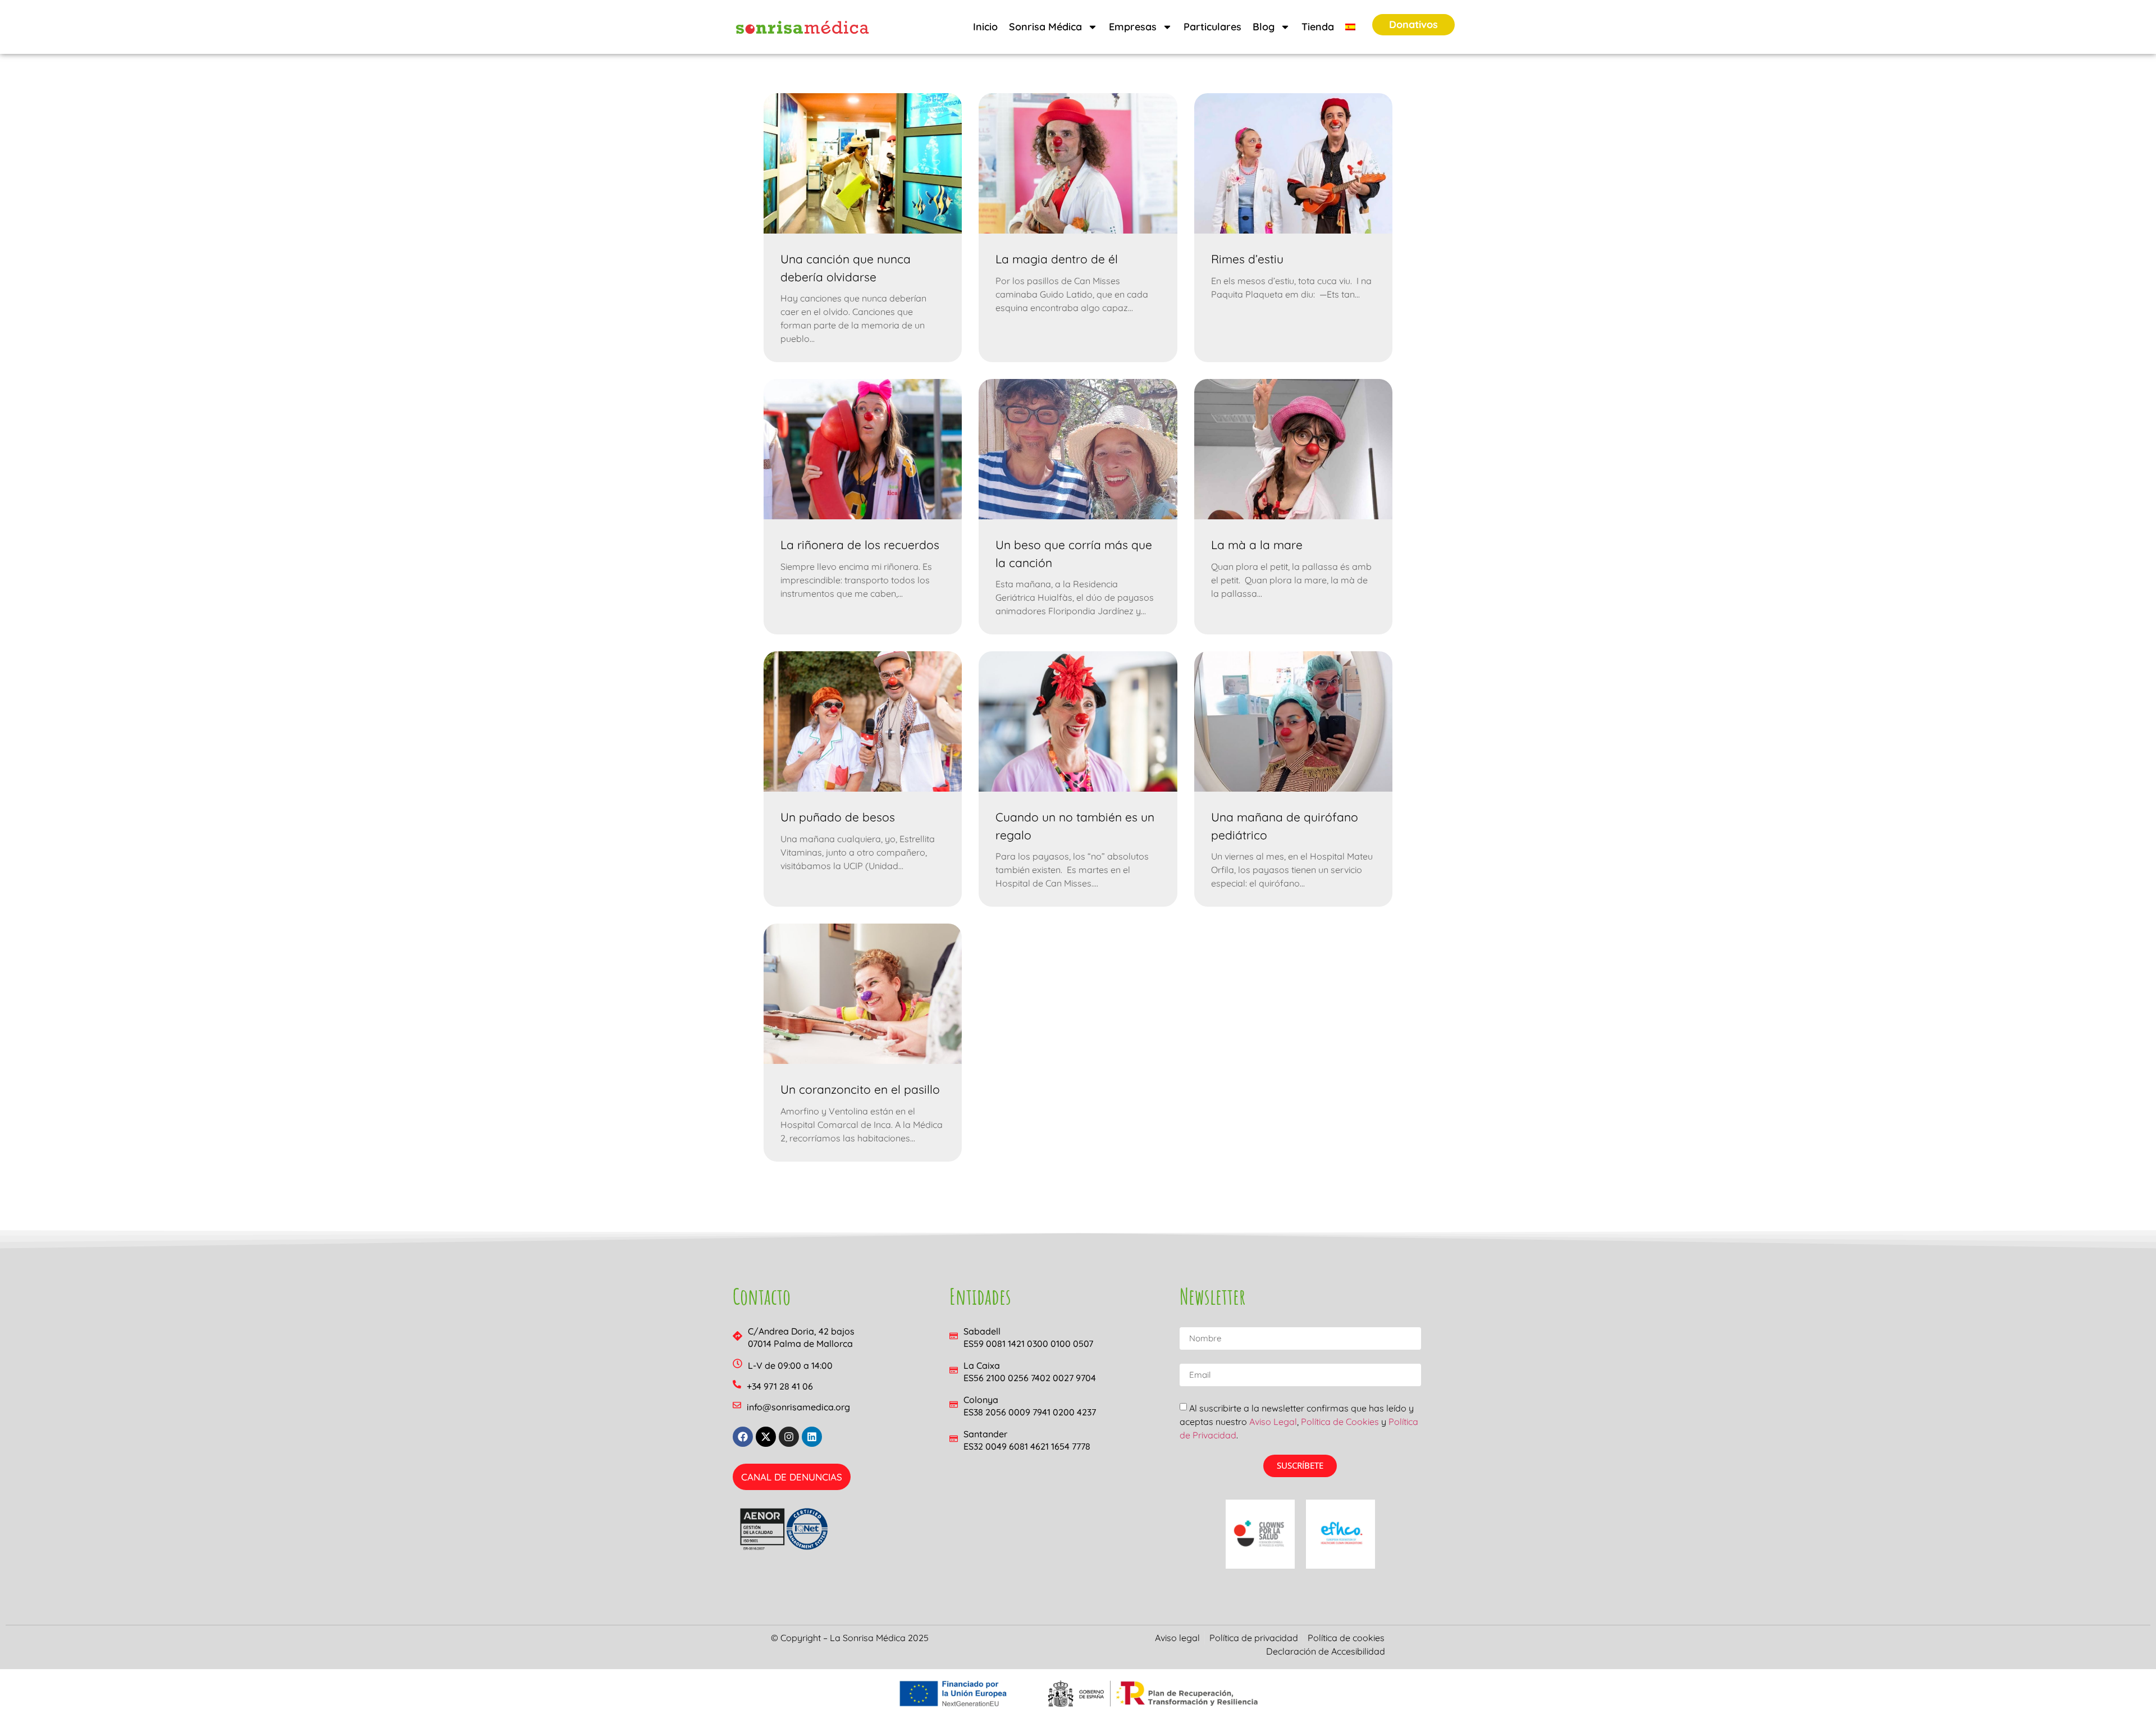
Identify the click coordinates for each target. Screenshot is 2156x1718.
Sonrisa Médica (1045, 27)
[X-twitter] (766, 1437)
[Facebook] (743, 1437)
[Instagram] (789, 1437)
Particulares (1212, 27)
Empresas (1133, 27)
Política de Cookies (1340, 1421)
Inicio (985, 27)
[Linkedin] (812, 1437)
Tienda (1318, 27)
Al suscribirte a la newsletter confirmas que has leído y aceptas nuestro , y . (1299, 1421)
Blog (1264, 27)
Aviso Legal (1273, 1421)
